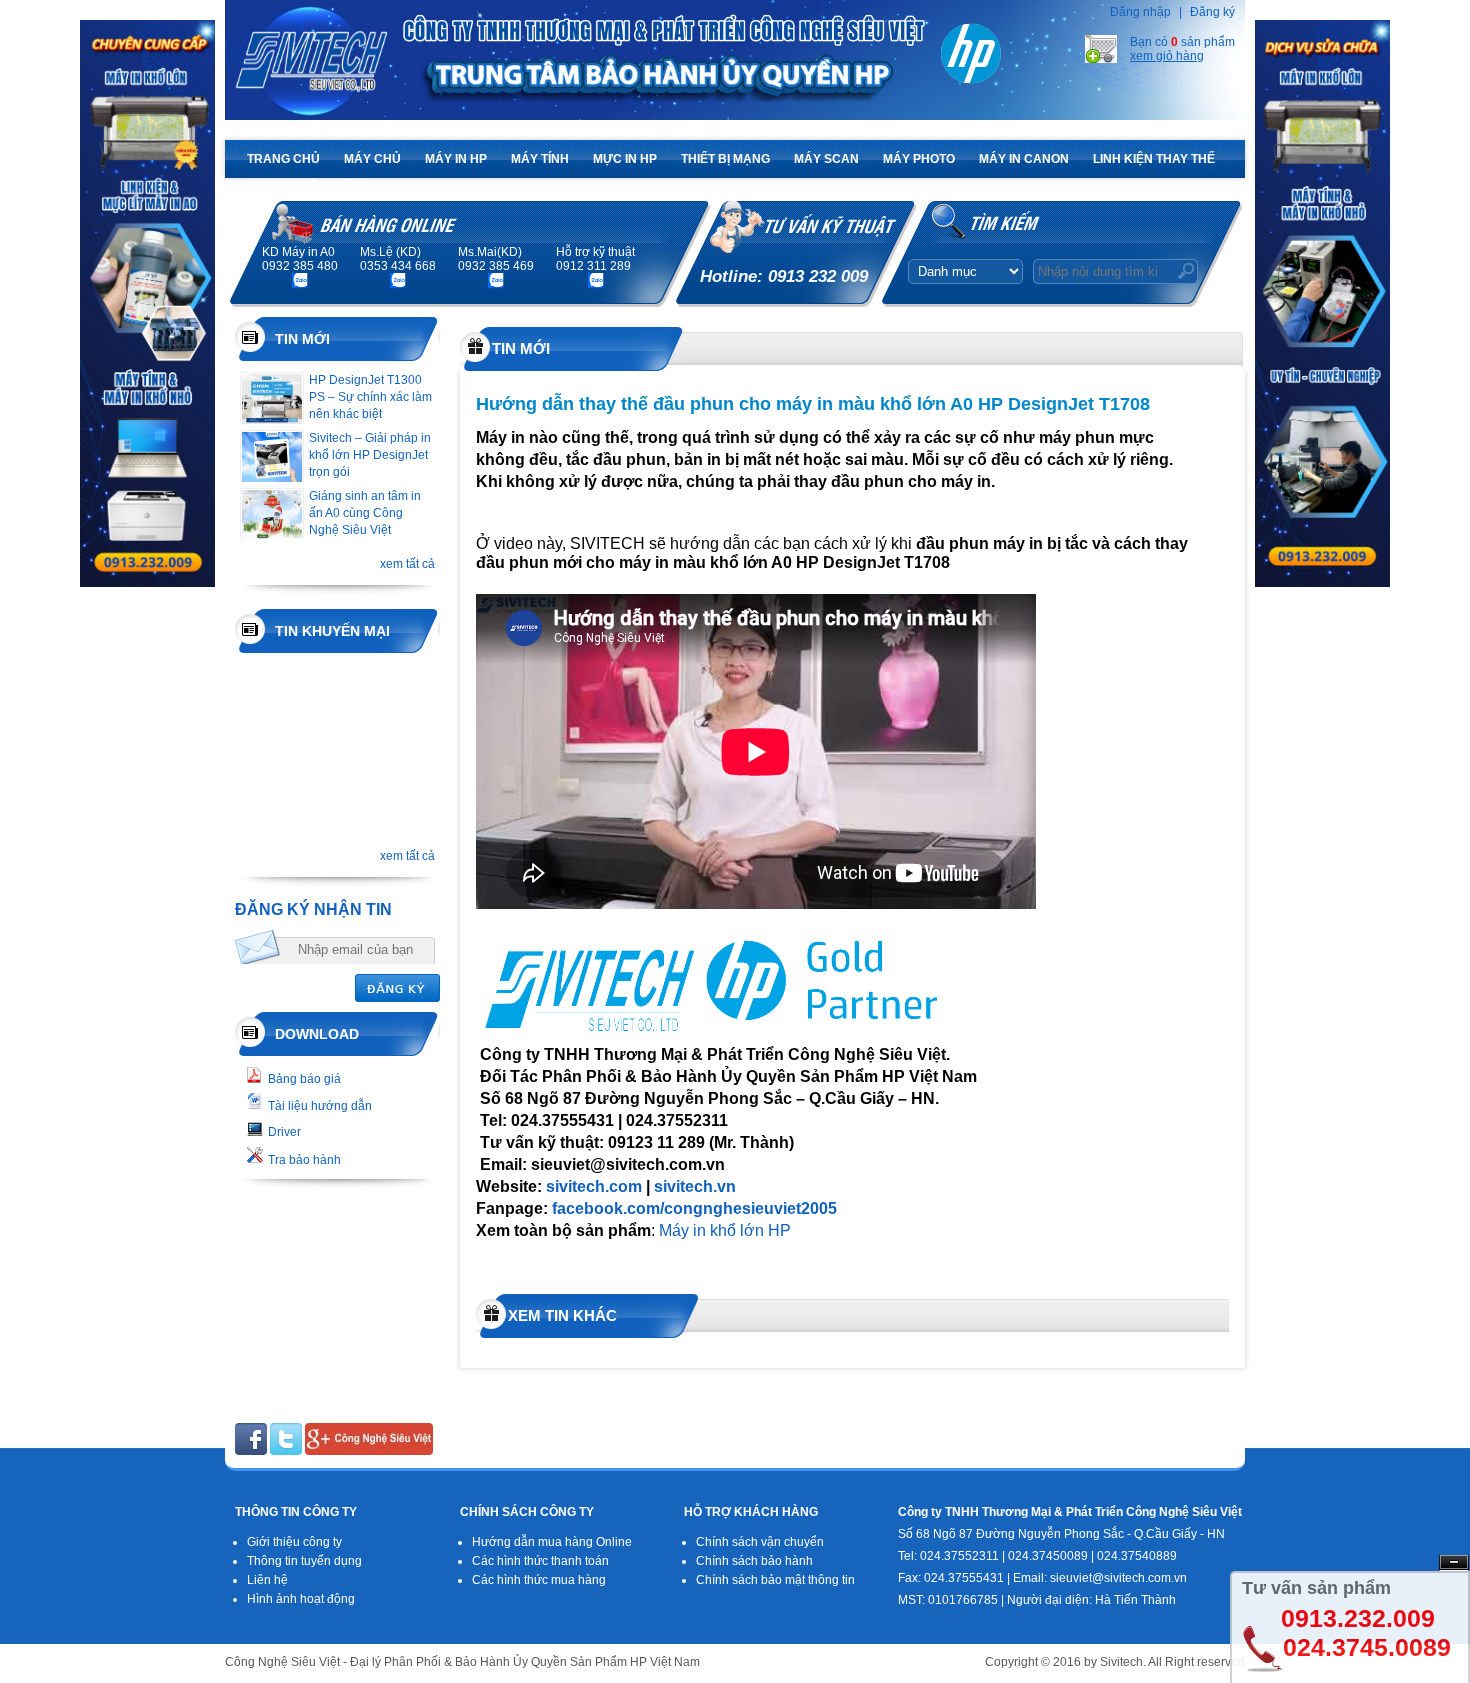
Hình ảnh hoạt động (301, 1599)
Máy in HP (456, 159)
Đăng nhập (1140, 12)
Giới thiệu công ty (294, 1542)
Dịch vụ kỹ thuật (304, 187)
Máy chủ (372, 159)
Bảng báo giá (304, 1079)
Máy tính (540, 159)
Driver (284, 1132)
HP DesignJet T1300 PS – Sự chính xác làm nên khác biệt (370, 397)
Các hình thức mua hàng (539, 1580)
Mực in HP (625, 159)
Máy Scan (826, 159)
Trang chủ (283, 159)
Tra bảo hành (304, 1160)
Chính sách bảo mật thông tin (775, 1580)
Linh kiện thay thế (1154, 159)
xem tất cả (407, 564)
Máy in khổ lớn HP (725, 1230)
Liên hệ (267, 1580)
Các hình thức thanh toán (540, 1561)
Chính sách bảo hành (754, 1561)
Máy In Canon (1024, 159)
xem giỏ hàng (1167, 56)
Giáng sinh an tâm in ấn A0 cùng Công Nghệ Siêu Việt (365, 513)
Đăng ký (1212, 12)
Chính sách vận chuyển (760, 1542)
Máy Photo (919, 159)
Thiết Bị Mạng (725, 159)
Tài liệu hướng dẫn (320, 1106)
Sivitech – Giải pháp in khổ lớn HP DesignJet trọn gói (370, 455)
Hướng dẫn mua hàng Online (552, 1542)
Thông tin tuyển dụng (304, 1561)
